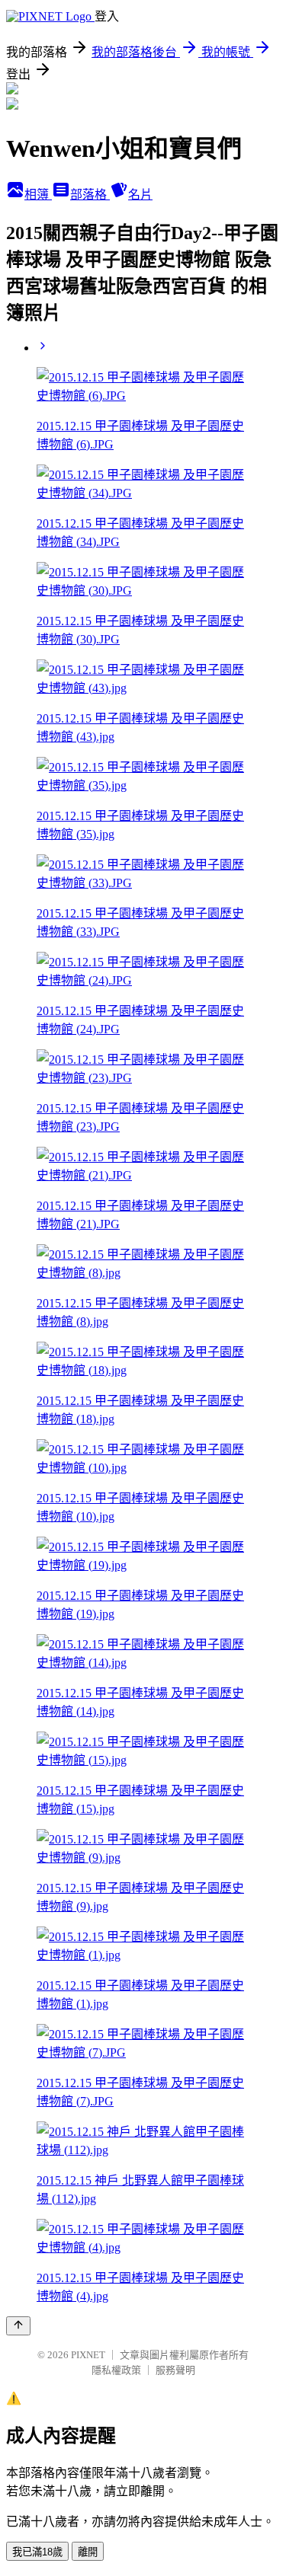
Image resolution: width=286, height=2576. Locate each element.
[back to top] (18, 2326)
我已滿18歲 (37, 2552)
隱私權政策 (116, 2370)
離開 (88, 2552)
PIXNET (88, 2355)
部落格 (90, 195)
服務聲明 (175, 2370)
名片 (140, 195)
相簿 (38, 195)
